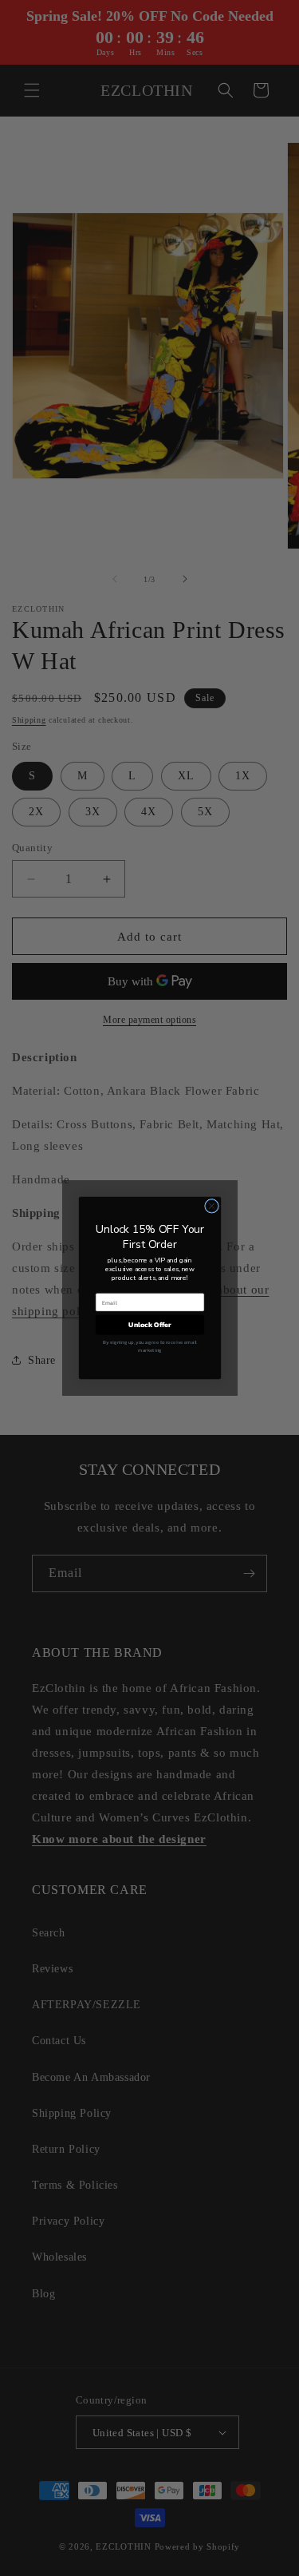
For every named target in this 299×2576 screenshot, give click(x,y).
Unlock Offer (150, 1325)
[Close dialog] (211, 1206)
